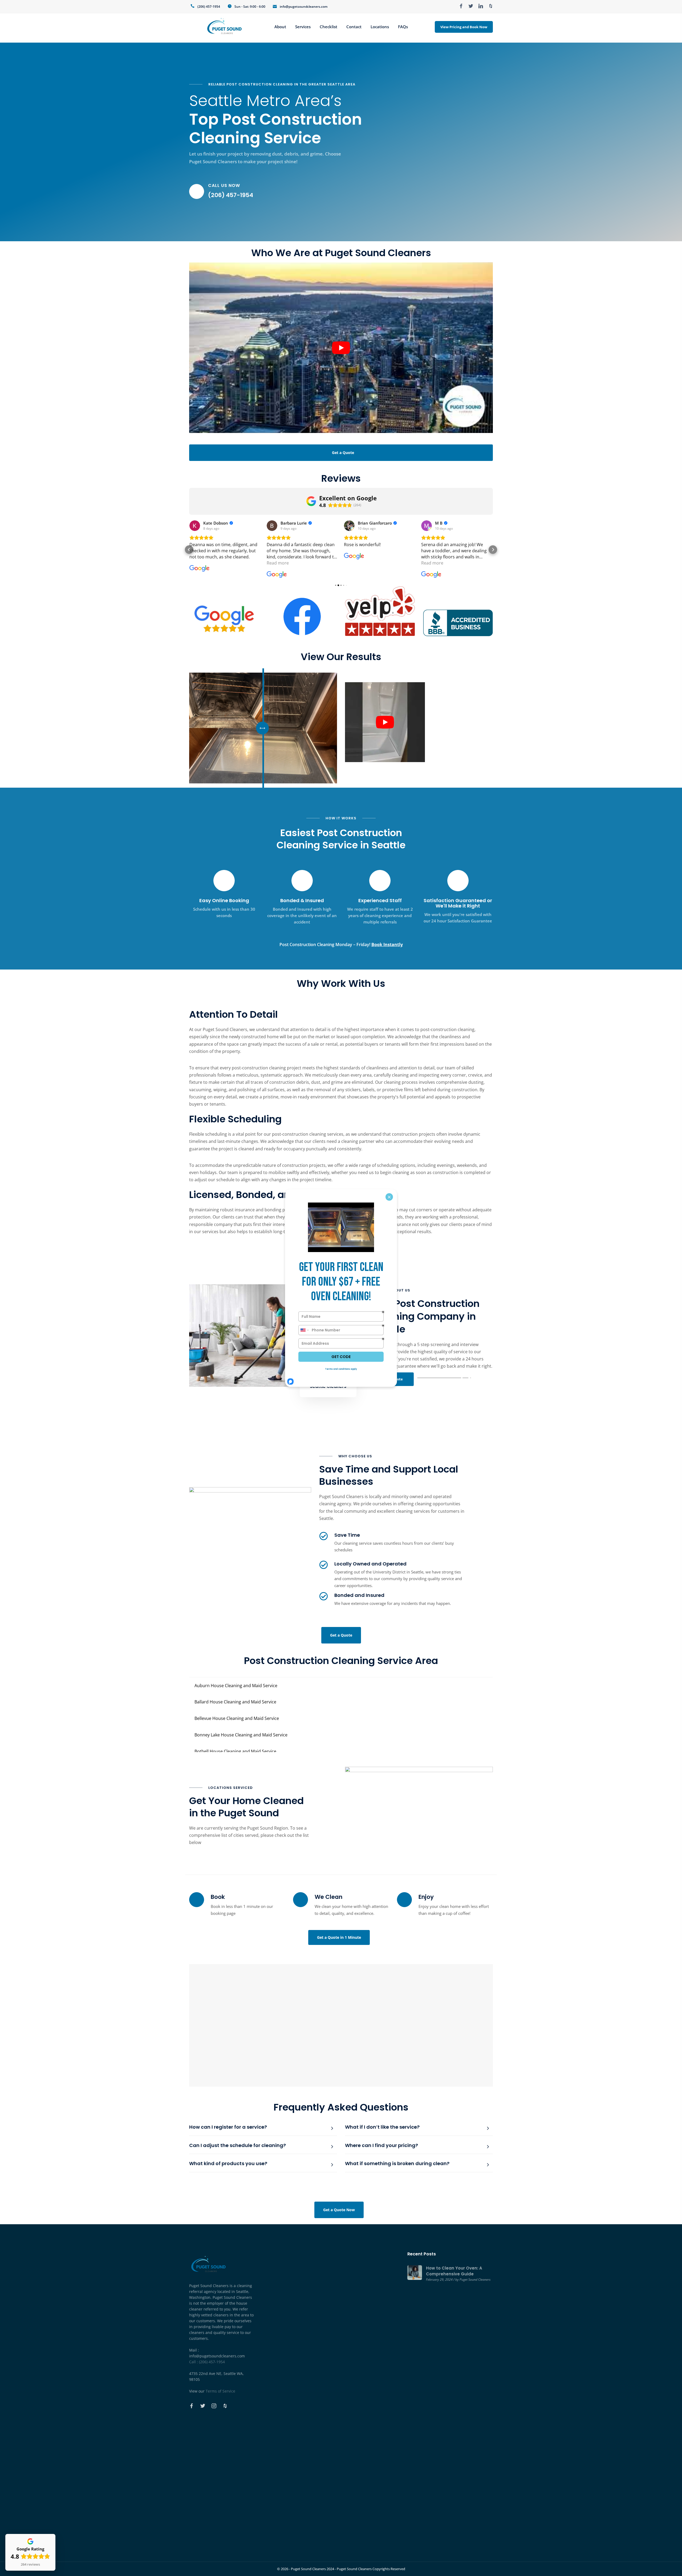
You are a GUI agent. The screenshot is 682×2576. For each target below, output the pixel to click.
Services (303, 27)
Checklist (328, 27)
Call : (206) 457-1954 (207, 2362)
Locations (380, 27)
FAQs (403, 27)
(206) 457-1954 (209, 7)
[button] (189, 550)
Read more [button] (200, 563)
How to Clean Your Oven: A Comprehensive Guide (454, 2271)
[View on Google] (195, 526)
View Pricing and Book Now (464, 27)
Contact (354, 27)
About (280, 27)
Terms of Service (220, 2391)
